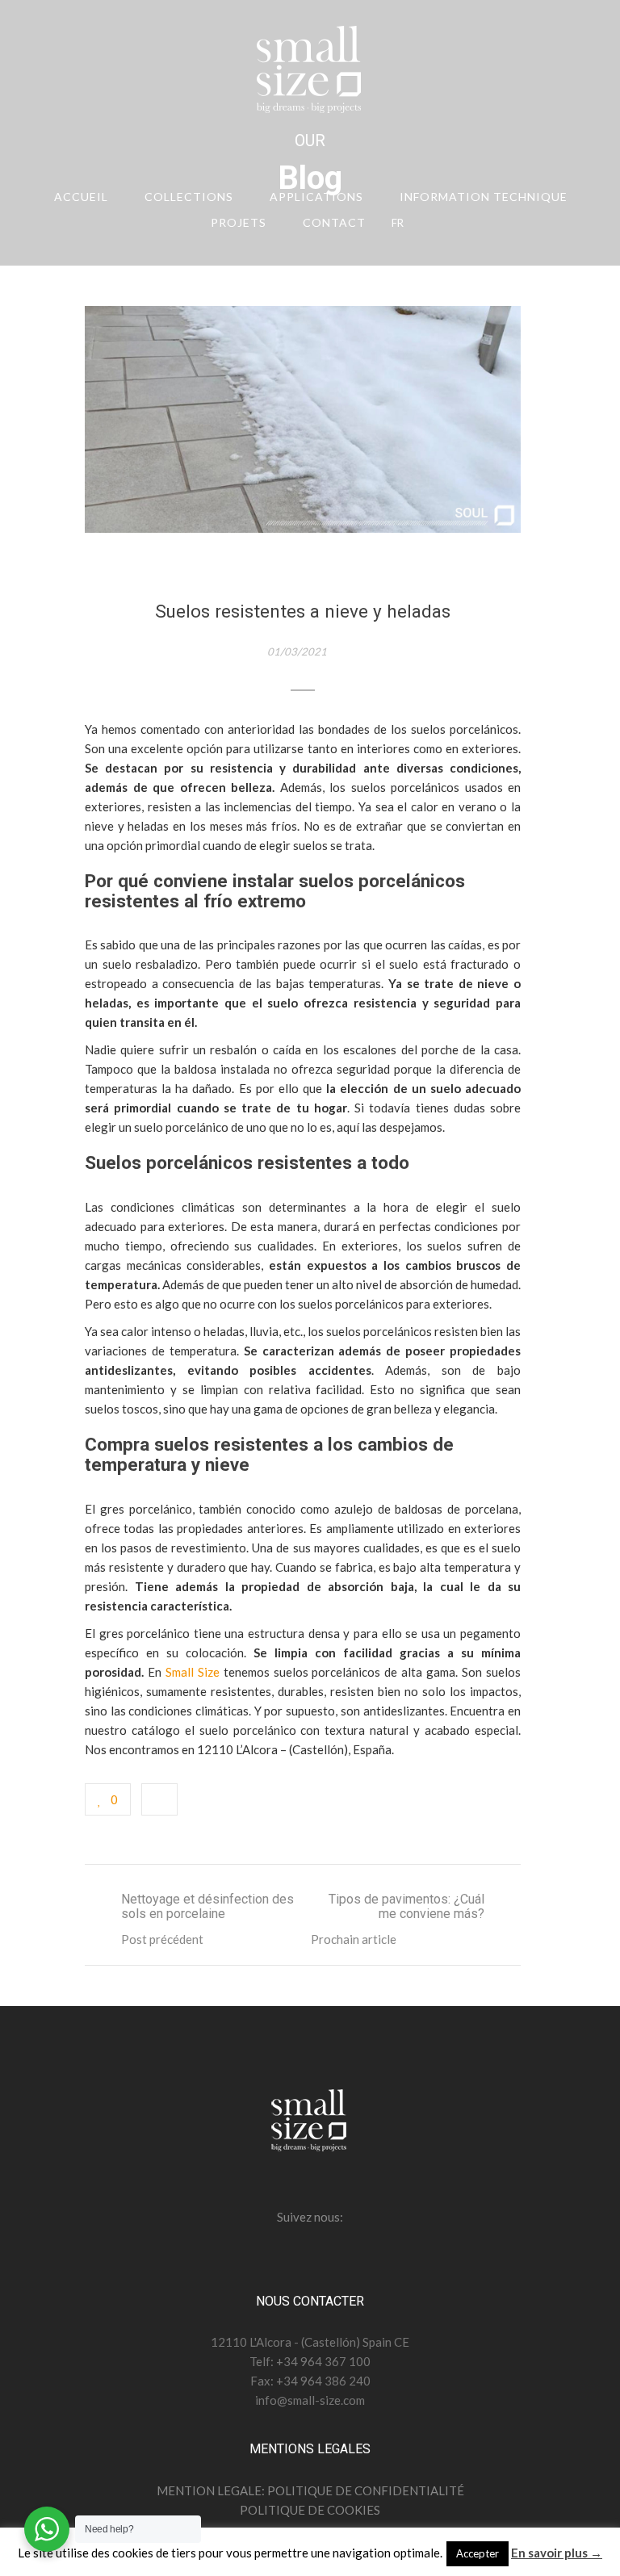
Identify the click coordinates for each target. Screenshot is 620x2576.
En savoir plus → (557, 2553)
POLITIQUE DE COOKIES (310, 2510)
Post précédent (162, 1939)
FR (398, 223)
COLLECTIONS (189, 197)
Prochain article (354, 1939)
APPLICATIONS (316, 197)
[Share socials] (159, 1799)
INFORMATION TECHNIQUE (484, 197)
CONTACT (334, 222)
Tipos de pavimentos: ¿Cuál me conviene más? (406, 1906)
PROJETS (239, 222)
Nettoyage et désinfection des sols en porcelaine (207, 1906)
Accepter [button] (478, 2553)
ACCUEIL (81, 197)
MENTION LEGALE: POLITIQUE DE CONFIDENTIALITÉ (310, 2490)
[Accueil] (310, 73)
